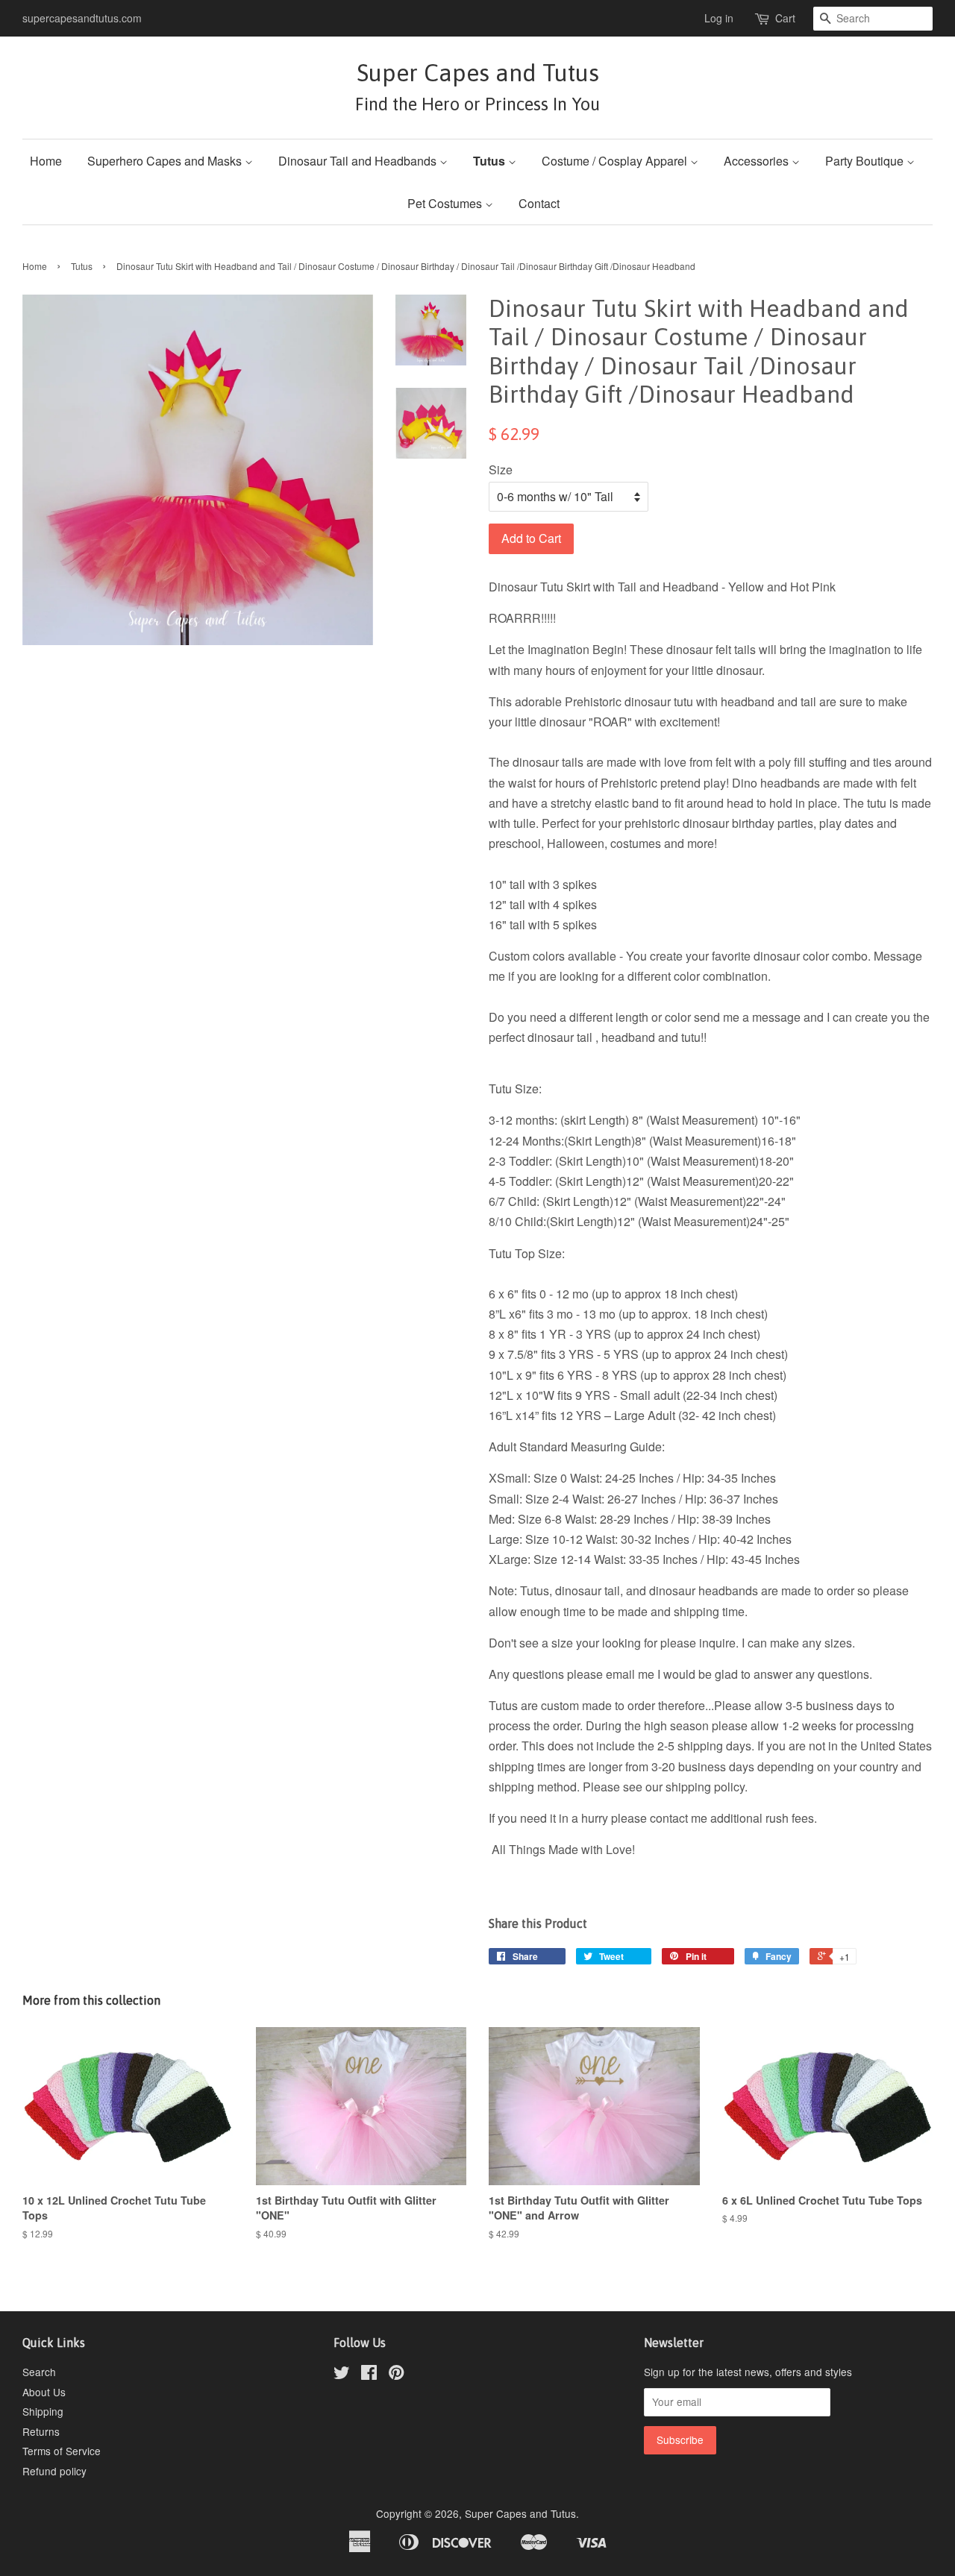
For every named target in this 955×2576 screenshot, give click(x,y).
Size (501, 469)
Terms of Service (62, 2451)
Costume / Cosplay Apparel (616, 161)
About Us (44, 2392)
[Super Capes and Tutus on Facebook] (369, 2375)
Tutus (491, 161)
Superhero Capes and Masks (166, 161)
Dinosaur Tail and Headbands (359, 161)
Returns (41, 2431)
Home (46, 161)
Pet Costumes (446, 203)
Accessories (758, 161)
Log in (719, 18)
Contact (539, 203)
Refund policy (54, 2471)
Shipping (43, 2411)
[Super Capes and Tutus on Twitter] (342, 2375)
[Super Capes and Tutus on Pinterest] (396, 2375)
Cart (785, 18)
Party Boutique (866, 161)
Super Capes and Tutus (477, 86)
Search (39, 2372)
